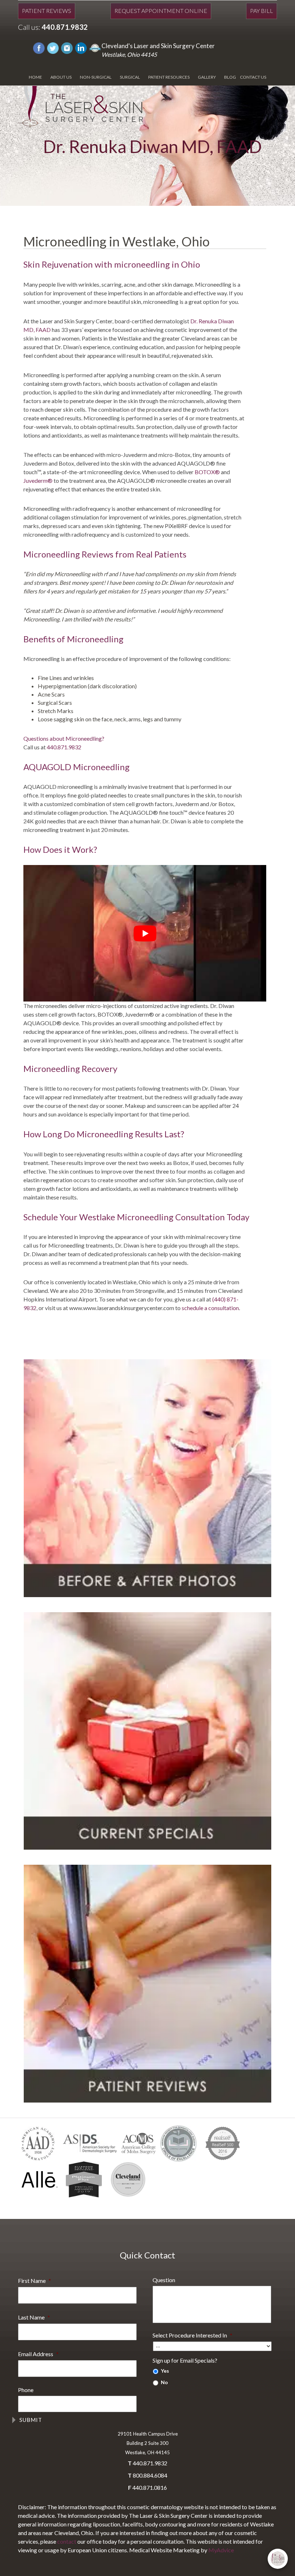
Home (35, 77)
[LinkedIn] (81, 47)
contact (67, 2541)
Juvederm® (38, 480)
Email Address (38, 2354)
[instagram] (67, 47)
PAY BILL (262, 11)
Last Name (34, 2317)
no (164, 2382)
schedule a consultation (210, 1308)
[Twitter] (53, 47)
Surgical (130, 77)
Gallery (207, 77)
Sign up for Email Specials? (185, 2360)
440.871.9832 (65, 27)
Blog (230, 77)
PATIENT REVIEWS (47, 11)
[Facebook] (39, 47)
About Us (61, 77)
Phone (26, 2390)
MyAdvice (221, 2550)
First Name (35, 2281)
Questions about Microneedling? (64, 738)
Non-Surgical (96, 77)
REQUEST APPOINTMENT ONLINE (161, 11)
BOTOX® (207, 472)
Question (164, 2280)
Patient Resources (169, 77)
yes (165, 2371)
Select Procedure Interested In (192, 2335)
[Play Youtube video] (145, 933)
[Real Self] (95, 47)
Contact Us (253, 77)
